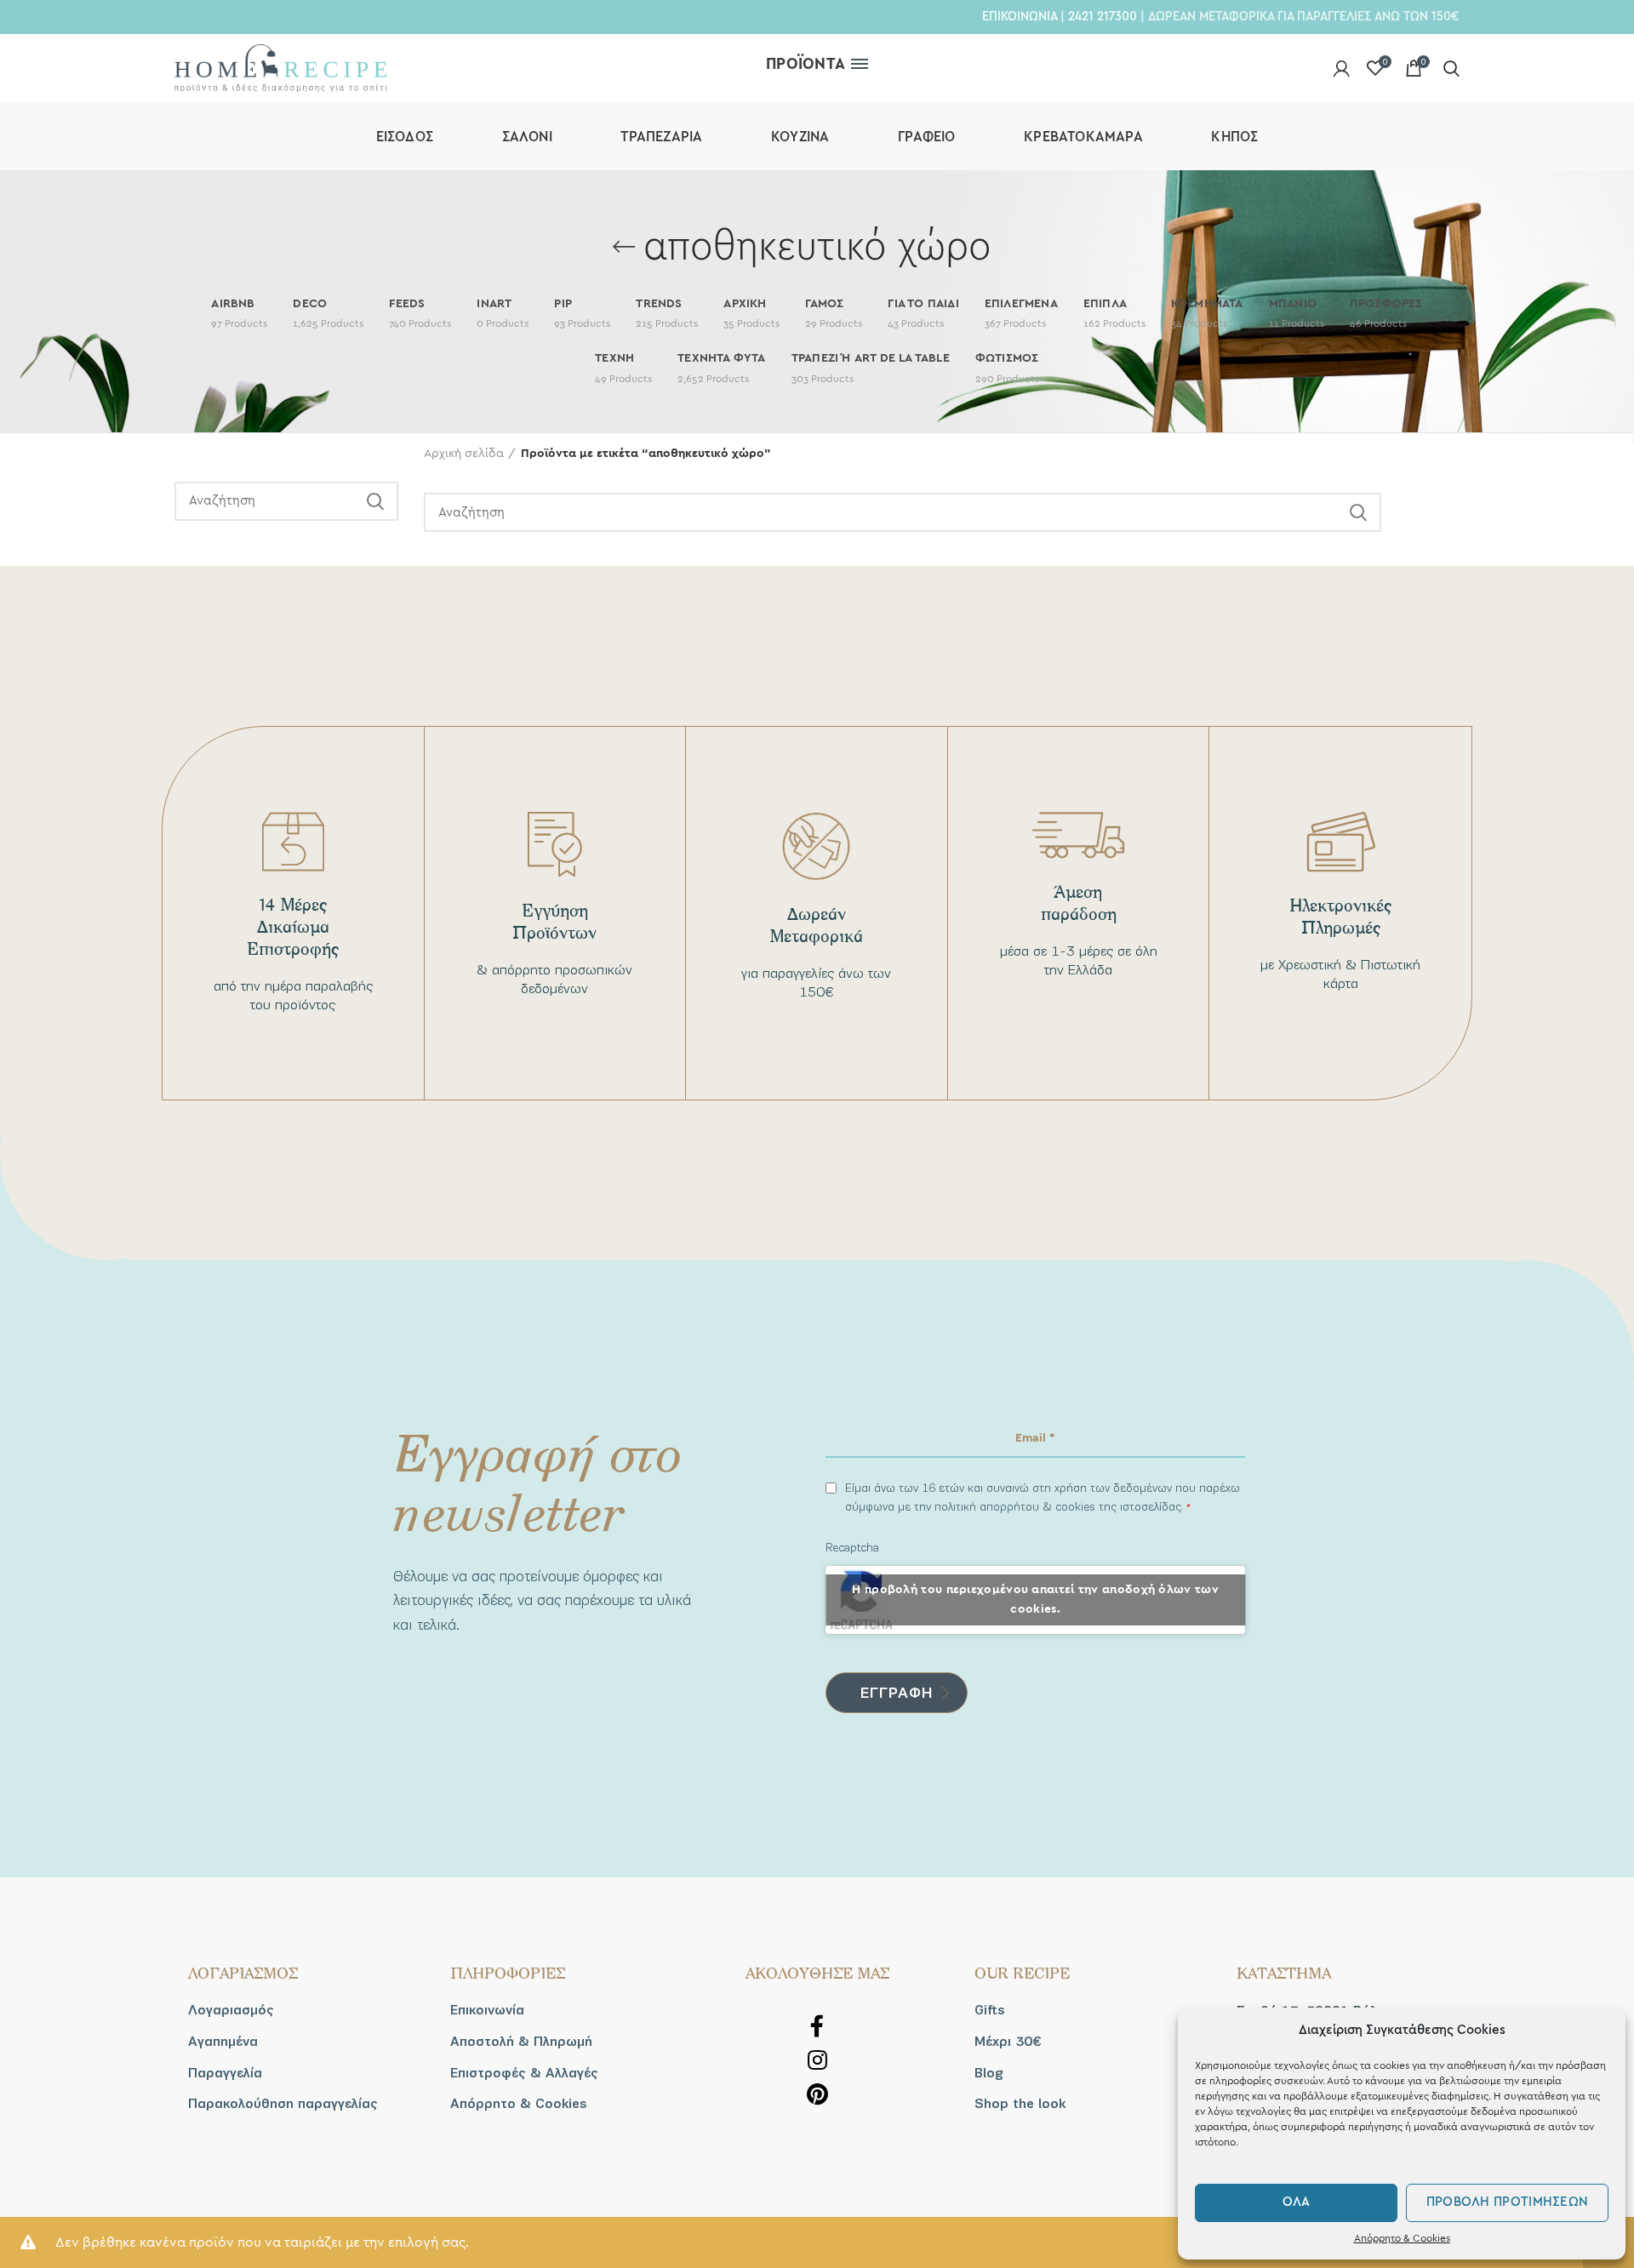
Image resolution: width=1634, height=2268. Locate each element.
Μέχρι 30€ (1008, 2042)
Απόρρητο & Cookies (1402, 2238)
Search (375, 501)
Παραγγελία (225, 2073)
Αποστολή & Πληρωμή (521, 2042)
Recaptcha (852, 1548)
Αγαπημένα (223, 2042)
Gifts (990, 2010)
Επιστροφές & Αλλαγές (524, 2073)
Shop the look (1020, 2104)
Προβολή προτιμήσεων (1508, 2202)
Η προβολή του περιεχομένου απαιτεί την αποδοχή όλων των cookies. (1035, 1600)
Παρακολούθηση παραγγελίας (283, 2104)
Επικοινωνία (487, 2010)
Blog (989, 2073)
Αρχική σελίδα (464, 454)
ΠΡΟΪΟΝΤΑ (806, 64)
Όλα (1297, 2202)
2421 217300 (1103, 16)
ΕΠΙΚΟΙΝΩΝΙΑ (1020, 16)
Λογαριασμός (231, 2010)
